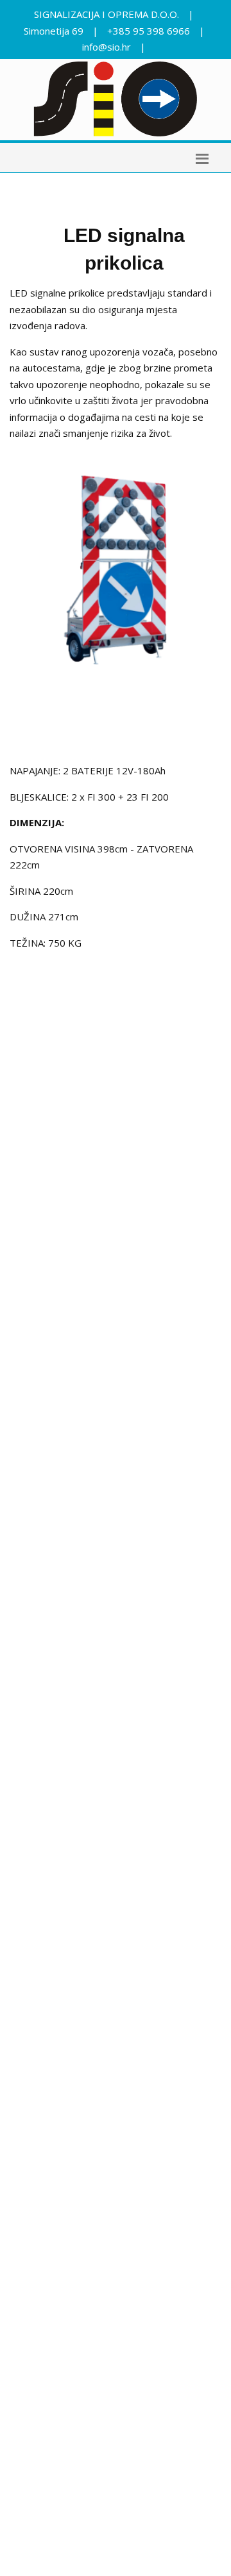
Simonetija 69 (54, 31)
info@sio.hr (107, 47)
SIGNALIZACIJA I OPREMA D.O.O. (107, 14)
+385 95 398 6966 (149, 31)
